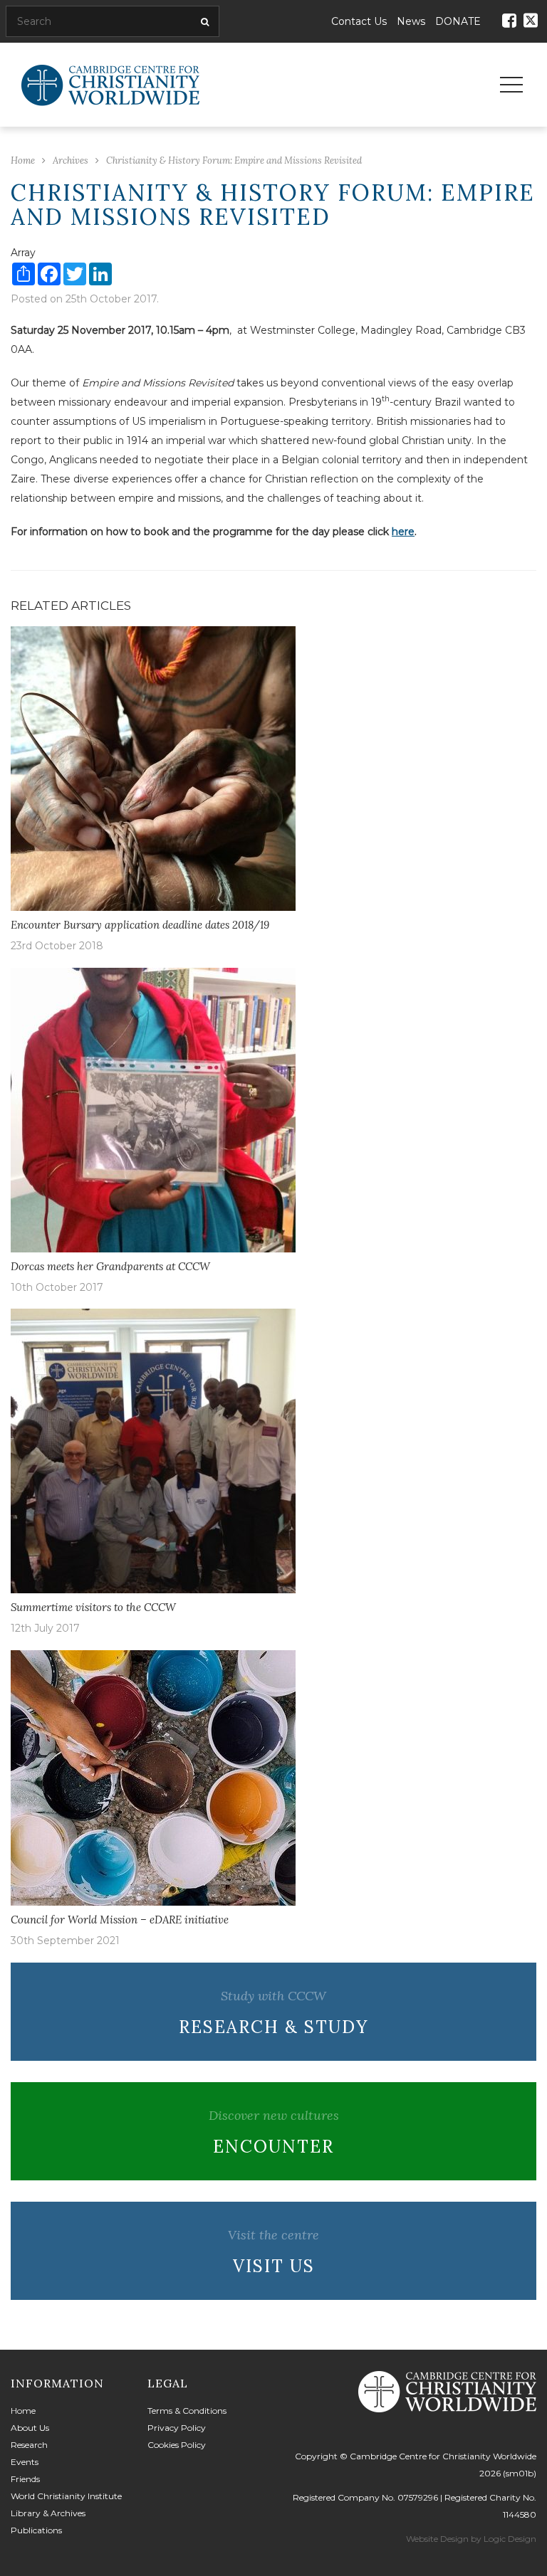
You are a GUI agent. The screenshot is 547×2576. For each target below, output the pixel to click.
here (403, 532)
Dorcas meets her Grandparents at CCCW (110, 1266)
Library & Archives (48, 2513)
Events (25, 2462)
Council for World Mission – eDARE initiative (120, 1920)
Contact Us (359, 21)
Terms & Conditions (187, 2411)
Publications (36, 2530)
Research (29, 2445)
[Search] (203, 22)
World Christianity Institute (66, 2496)
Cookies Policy (177, 2445)
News (411, 21)
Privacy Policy (177, 2428)
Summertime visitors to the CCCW (93, 1607)
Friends (25, 2479)
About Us (30, 2428)
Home (23, 2411)
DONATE (458, 21)
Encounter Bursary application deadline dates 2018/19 (140, 925)
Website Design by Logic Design (471, 2539)
